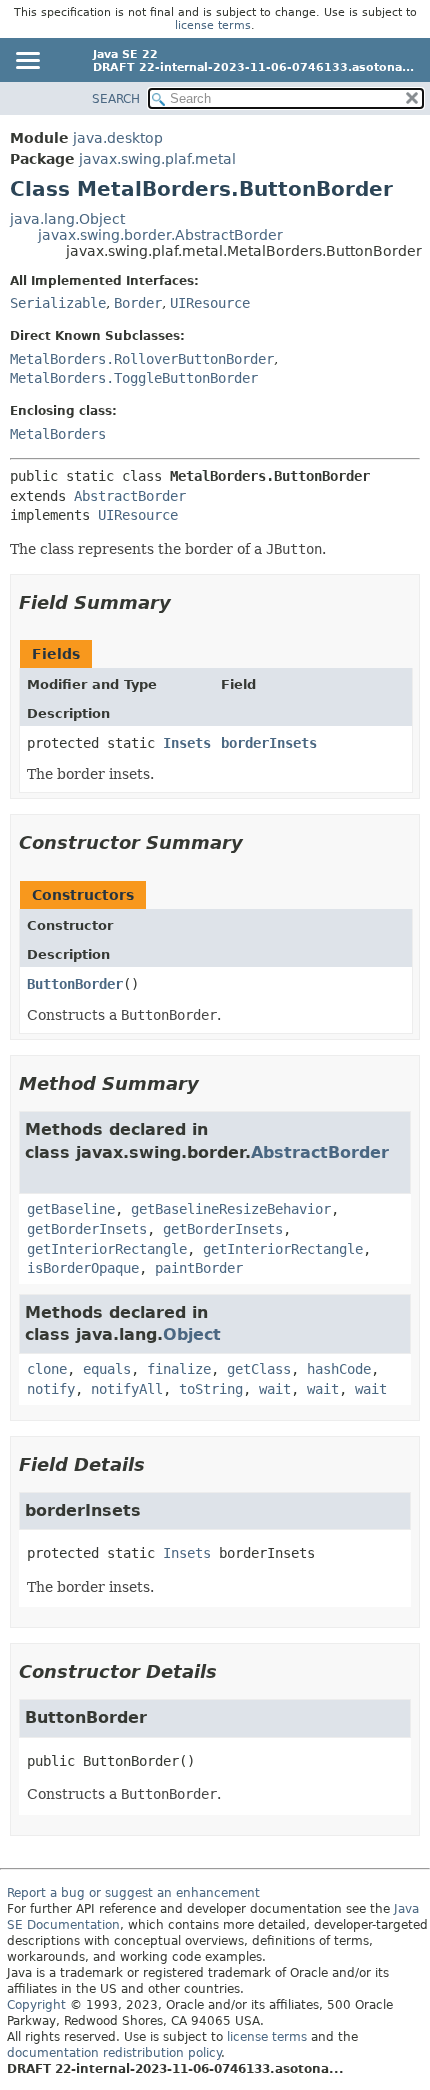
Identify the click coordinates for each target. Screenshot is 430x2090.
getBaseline (71, 1209)
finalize (179, 1369)
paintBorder (199, 1268)
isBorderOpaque (83, 1268)
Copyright (36, 2005)
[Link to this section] (185, 602)
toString (211, 1389)
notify (51, 1389)
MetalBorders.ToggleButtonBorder (134, 378)
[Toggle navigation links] (27, 62)
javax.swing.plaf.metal (157, 159)
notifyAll (127, 1389)
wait (275, 1389)
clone (47, 1369)
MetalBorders (58, 434)
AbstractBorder (130, 496)
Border (138, 303)
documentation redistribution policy (114, 2053)
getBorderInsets (87, 1229)
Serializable (58, 303)
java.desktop (118, 138)
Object (192, 1334)
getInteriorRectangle (107, 1249)
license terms (213, 25)
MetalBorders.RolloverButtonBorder (142, 359)
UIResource (210, 303)
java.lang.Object (67, 219)
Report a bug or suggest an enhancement (133, 1893)
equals (107, 1369)
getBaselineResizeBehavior (231, 1209)
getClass (259, 1369)
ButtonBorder (75, 984)
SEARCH (116, 99)
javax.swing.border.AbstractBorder (160, 235)
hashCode (339, 1369)
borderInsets (269, 743)
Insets (187, 743)
